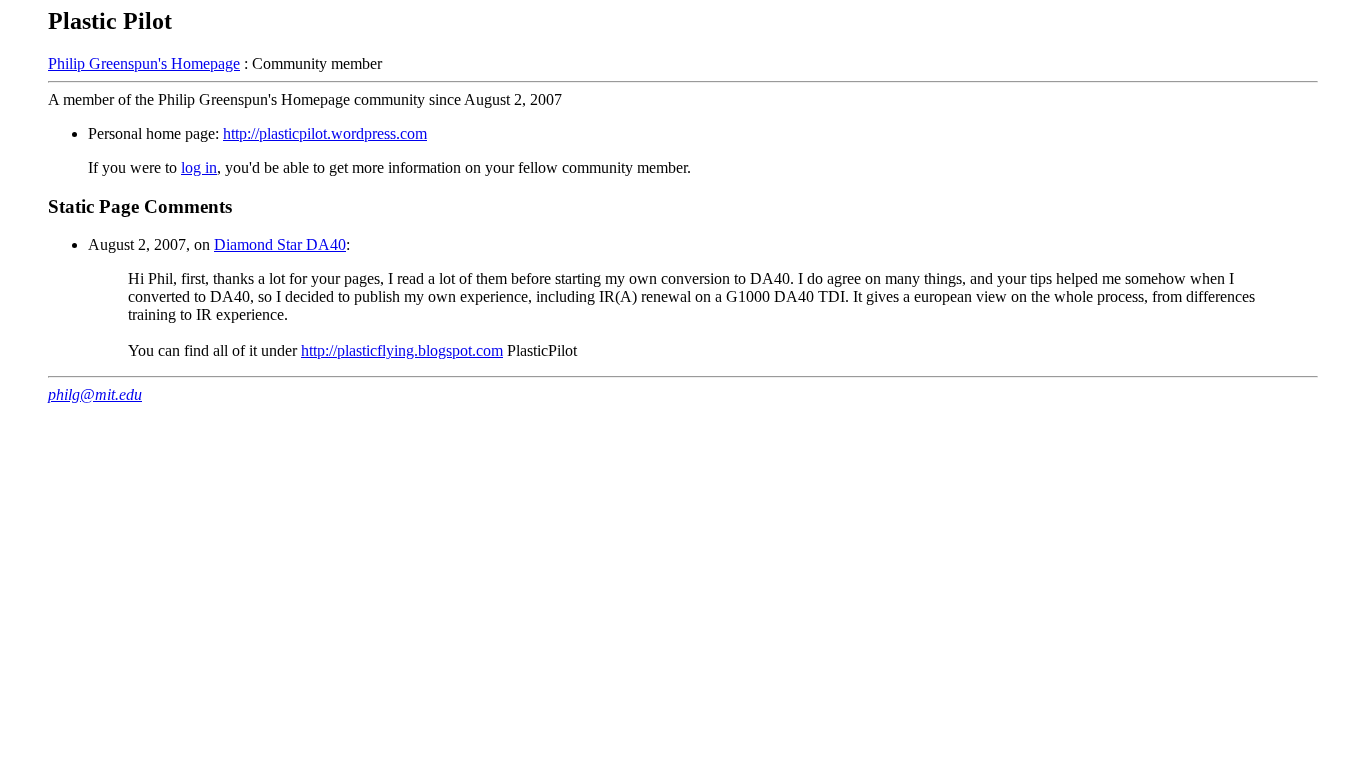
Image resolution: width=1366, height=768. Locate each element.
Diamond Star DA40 (280, 244)
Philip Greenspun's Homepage (144, 63)
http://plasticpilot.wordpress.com (325, 133)
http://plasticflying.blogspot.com (402, 350)
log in (199, 167)
